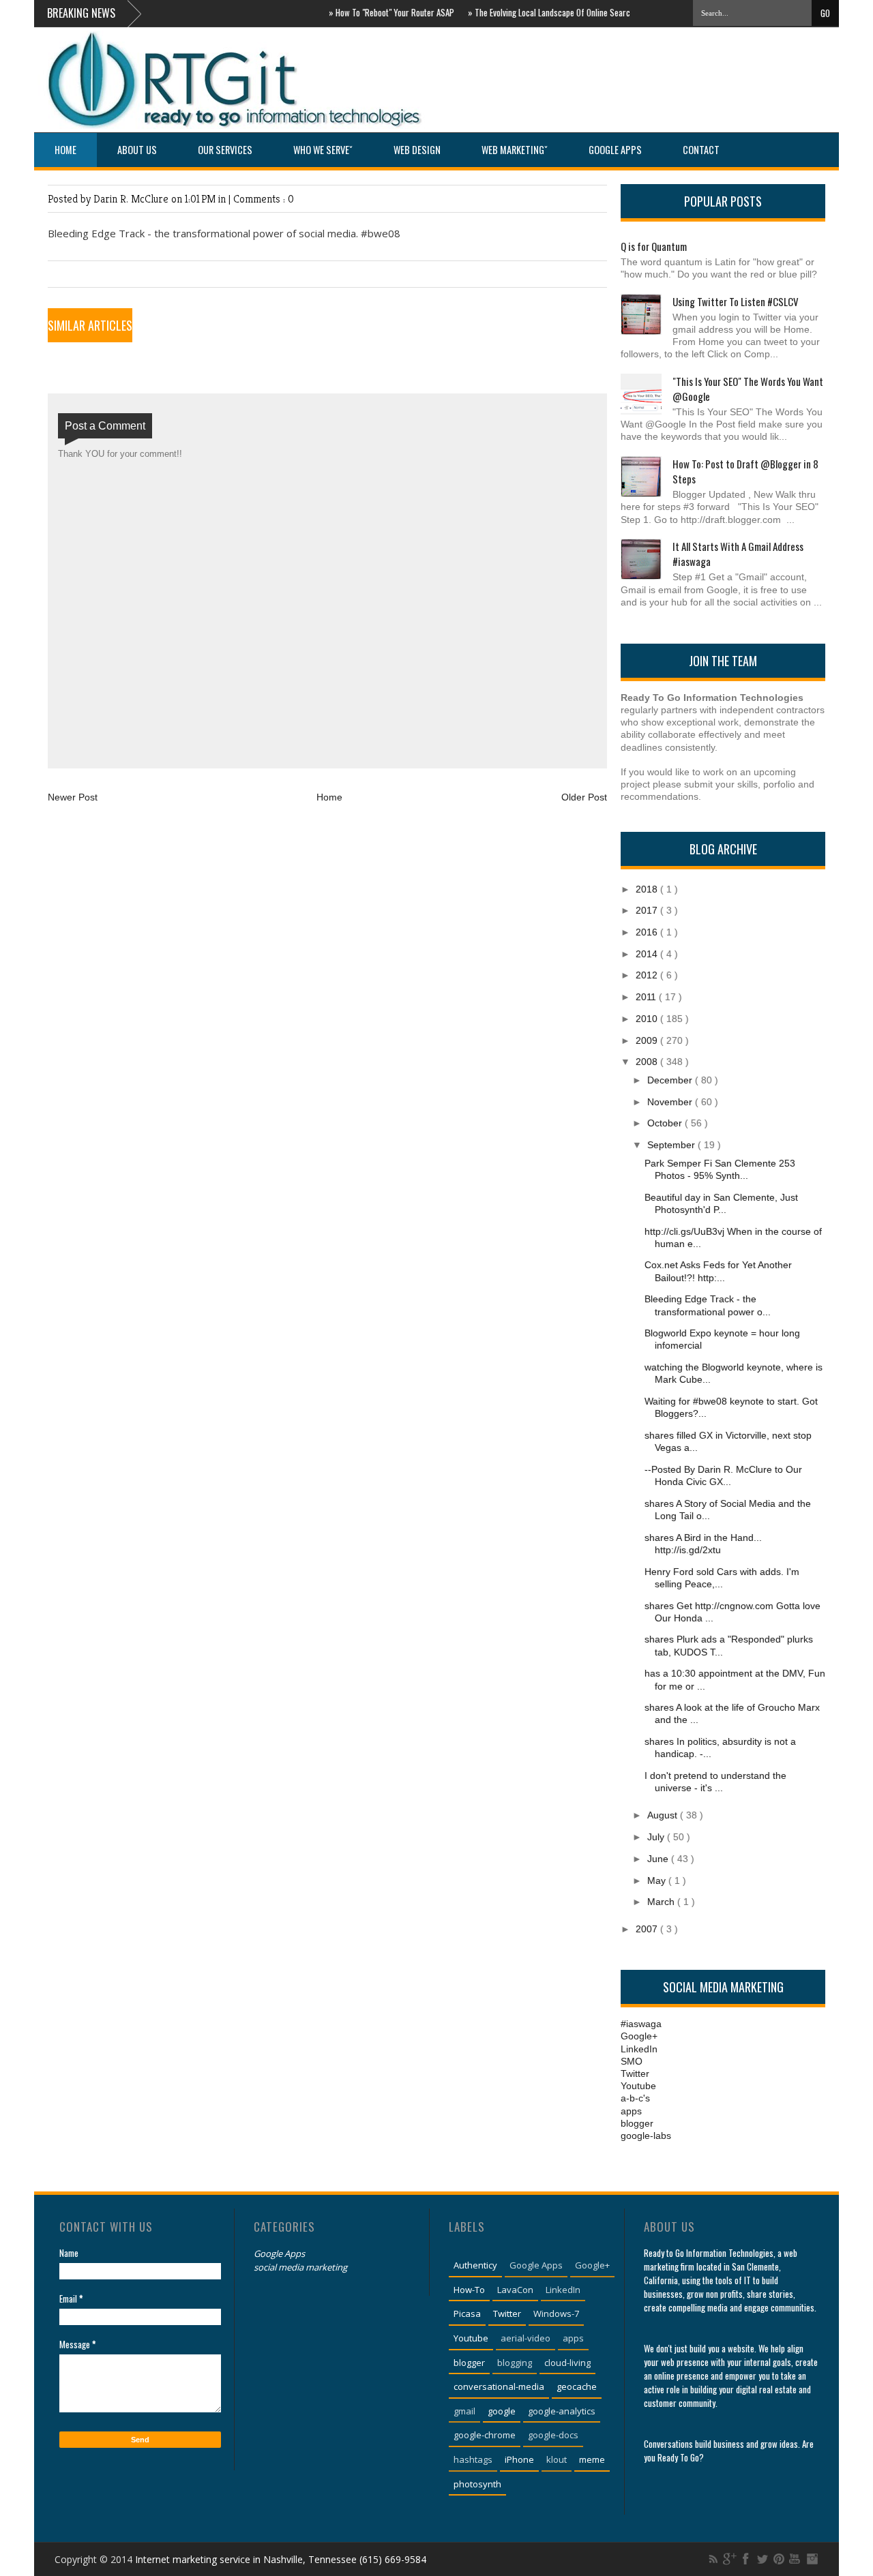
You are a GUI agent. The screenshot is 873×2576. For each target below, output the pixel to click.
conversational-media (499, 2386)
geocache (577, 2386)
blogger (637, 2123)
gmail (464, 2411)
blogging (515, 2363)
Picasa (467, 2313)
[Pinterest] (779, 2559)
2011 (647, 997)
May (658, 1881)
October (666, 1123)
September (672, 1145)
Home (65, 150)
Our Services (225, 150)
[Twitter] (763, 2559)
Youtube (638, 2086)
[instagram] (812, 2559)
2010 (648, 1019)
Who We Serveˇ (323, 150)
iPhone (519, 2459)
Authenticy (475, 2265)
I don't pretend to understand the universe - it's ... (715, 1782)
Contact (701, 150)
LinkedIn (639, 2049)
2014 (648, 954)
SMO (632, 2061)
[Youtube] (795, 2559)
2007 (648, 1929)
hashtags (473, 2459)
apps (631, 2111)
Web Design (417, 150)
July (657, 1837)
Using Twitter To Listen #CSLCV (736, 301)
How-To (469, 2290)
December (671, 1080)
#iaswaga (641, 2024)
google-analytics (562, 2411)
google (502, 2411)
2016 (648, 932)
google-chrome (485, 2435)
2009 (648, 1040)
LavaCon (515, 2290)
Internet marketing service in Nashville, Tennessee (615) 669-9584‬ (281, 2559)
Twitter (635, 2073)
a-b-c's (635, 2098)
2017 (648, 910)
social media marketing (300, 2267)
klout (557, 2459)
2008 (648, 1062)
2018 (648, 889)
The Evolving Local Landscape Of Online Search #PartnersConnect (566, 12)
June (659, 1859)
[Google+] (730, 2559)
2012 (648, 975)
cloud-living (567, 2363)
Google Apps (615, 150)
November (671, 1102)
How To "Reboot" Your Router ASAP (372, 12)
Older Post (584, 797)
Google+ (639, 2036)
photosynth (477, 2484)
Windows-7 (556, 2313)
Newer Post (73, 797)
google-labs (646, 2136)
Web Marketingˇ (515, 150)
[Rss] (713, 2559)
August (664, 1815)
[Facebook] (746, 2559)
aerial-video (526, 2338)
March (662, 1902)
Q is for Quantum (654, 246)
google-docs (553, 2435)
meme (592, 2459)
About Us (137, 150)
